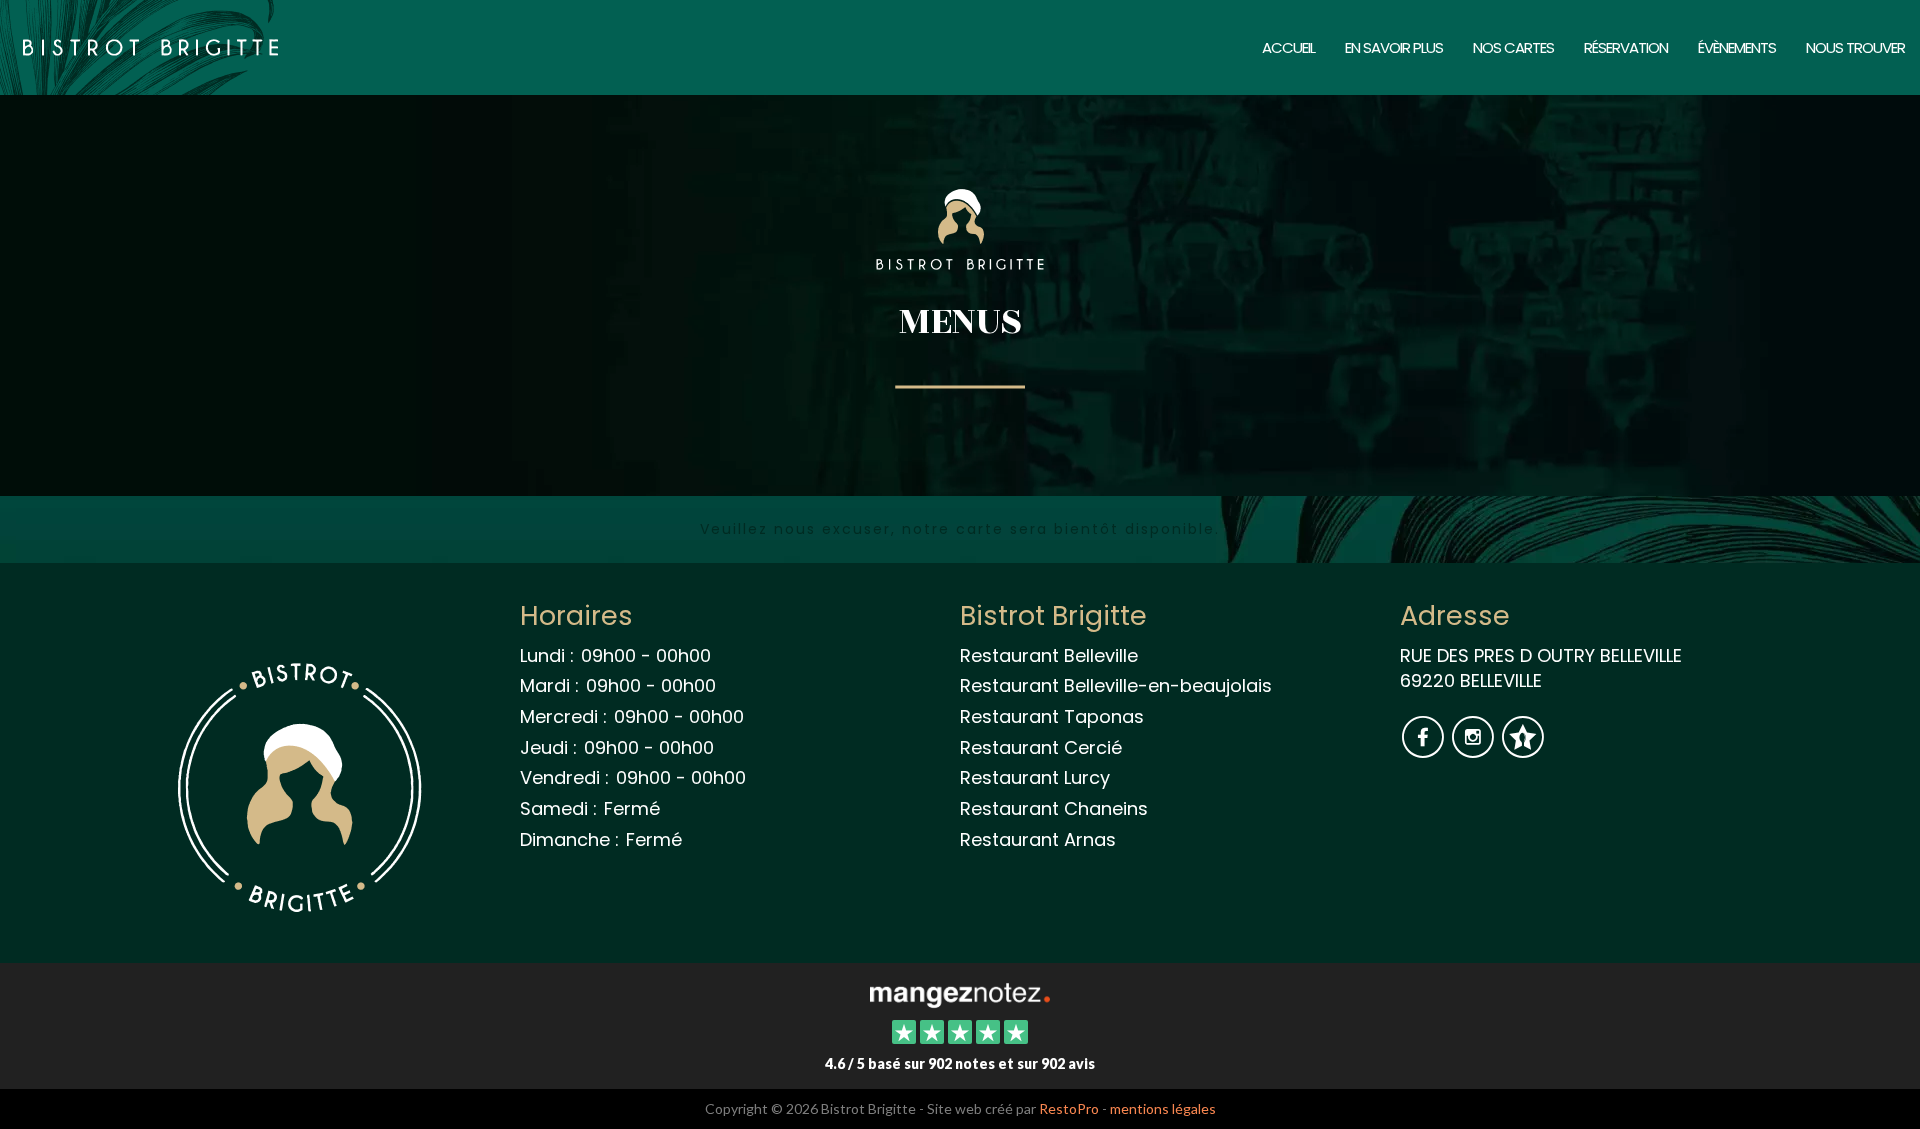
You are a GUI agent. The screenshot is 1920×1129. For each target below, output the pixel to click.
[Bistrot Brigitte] (959, 993)
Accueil (1288, 47)
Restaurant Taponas (1052, 716)
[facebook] (1425, 749)
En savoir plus (1394, 47)
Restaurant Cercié (1041, 747)
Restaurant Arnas (1038, 839)
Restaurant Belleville (1049, 655)
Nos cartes (1513, 47)
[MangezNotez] (1522, 749)
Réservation (1626, 47)
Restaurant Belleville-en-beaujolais (1116, 685)
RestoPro (1069, 1108)
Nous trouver (1855, 47)
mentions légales (1163, 1108)
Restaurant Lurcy (1035, 777)
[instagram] (1475, 749)
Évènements (1737, 47)
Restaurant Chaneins (1054, 808)
